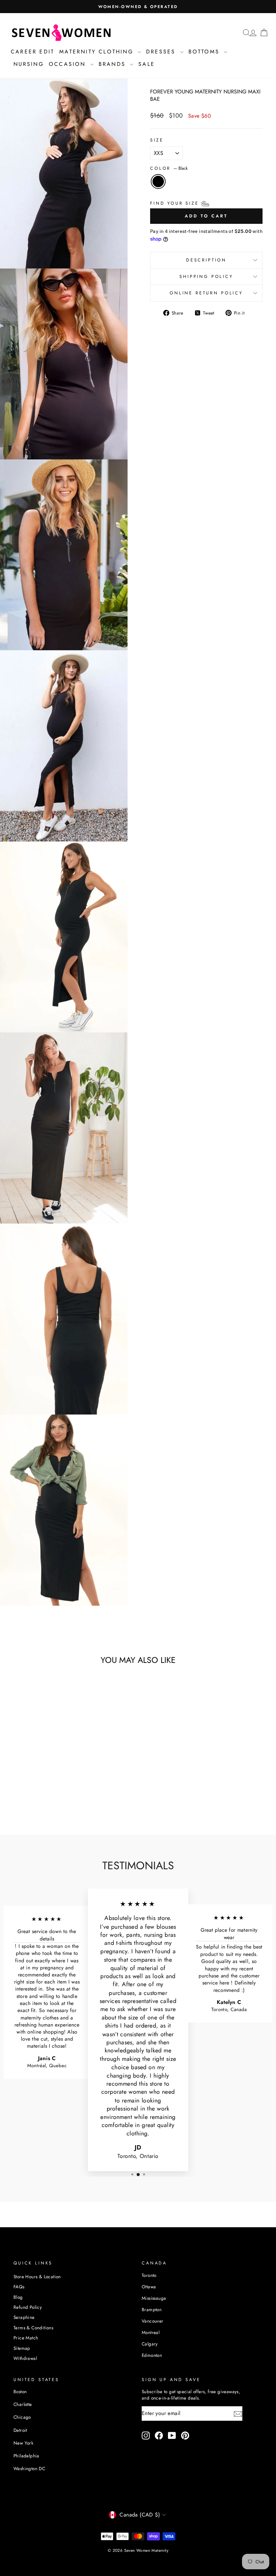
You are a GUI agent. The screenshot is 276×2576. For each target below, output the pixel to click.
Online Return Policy (206, 293)
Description (206, 260)
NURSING (29, 64)
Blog (18, 2297)
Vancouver (153, 2321)
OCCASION (69, 64)
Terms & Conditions (33, 2328)
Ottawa (149, 2287)
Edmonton (152, 2355)
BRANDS (113, 64)
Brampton (152, 2309)
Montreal (151, 2332)
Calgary (150, 2344)
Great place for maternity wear (229, 1934)
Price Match (26, 2338)
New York (23, 2443)
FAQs (19, 2287)
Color (169, 168)
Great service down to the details (47, 1935)
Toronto (149, 2275)
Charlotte (23, 2404)
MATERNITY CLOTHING (98, 52)
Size (157, 140)
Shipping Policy (206, 276)
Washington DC (29, 2468)
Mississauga (154, 2298)
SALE (147, 64)
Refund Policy (28, 2307)
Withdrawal (25, 2358)
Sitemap (22, 2348)
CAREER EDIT (32, 52)
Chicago (22, 2417)
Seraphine (24, 2317)
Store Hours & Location (37, 2277)
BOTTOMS (205, 52)
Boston (20, 2391)
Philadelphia (26, 2456)
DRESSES (162, 52)
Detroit (20, 2430)
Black (158, 181)
